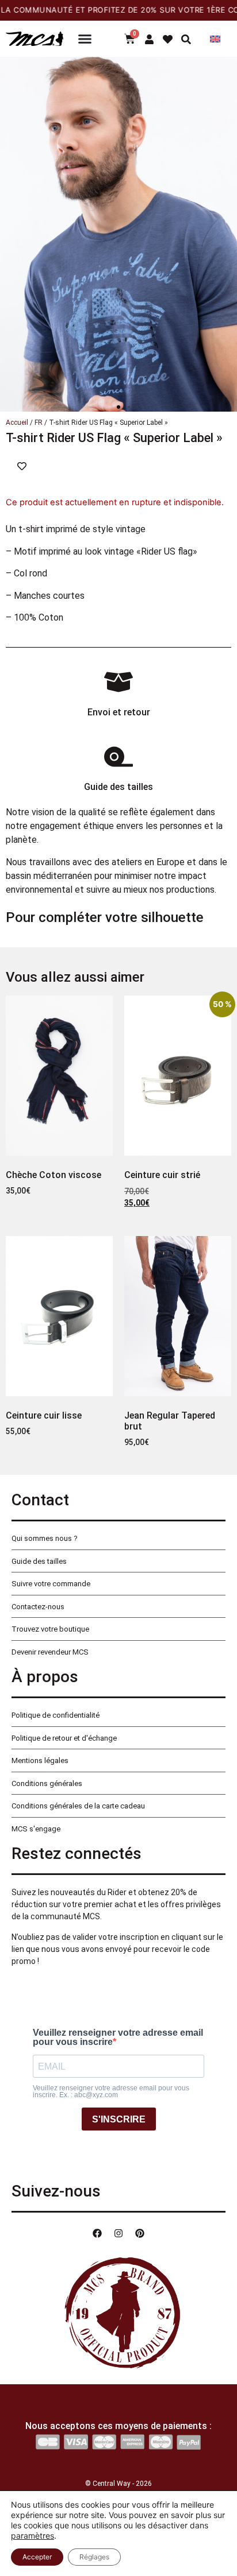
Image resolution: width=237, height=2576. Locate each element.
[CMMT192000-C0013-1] (118, 234)
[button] (118, 407)
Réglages (94, 2557)
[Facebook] (97, 2233)
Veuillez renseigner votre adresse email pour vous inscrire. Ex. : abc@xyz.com (111, 2091)
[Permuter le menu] (85, 39)
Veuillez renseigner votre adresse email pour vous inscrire (118, 2037)
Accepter (37, 2557)
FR (39, 423)
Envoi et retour (119, 712)
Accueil (17, 423)
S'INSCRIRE (119, 2119)
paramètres (33, 2536)
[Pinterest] (140, 2233)
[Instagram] (118, 2233)
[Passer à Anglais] (215, 39)
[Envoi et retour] (118, 682)
